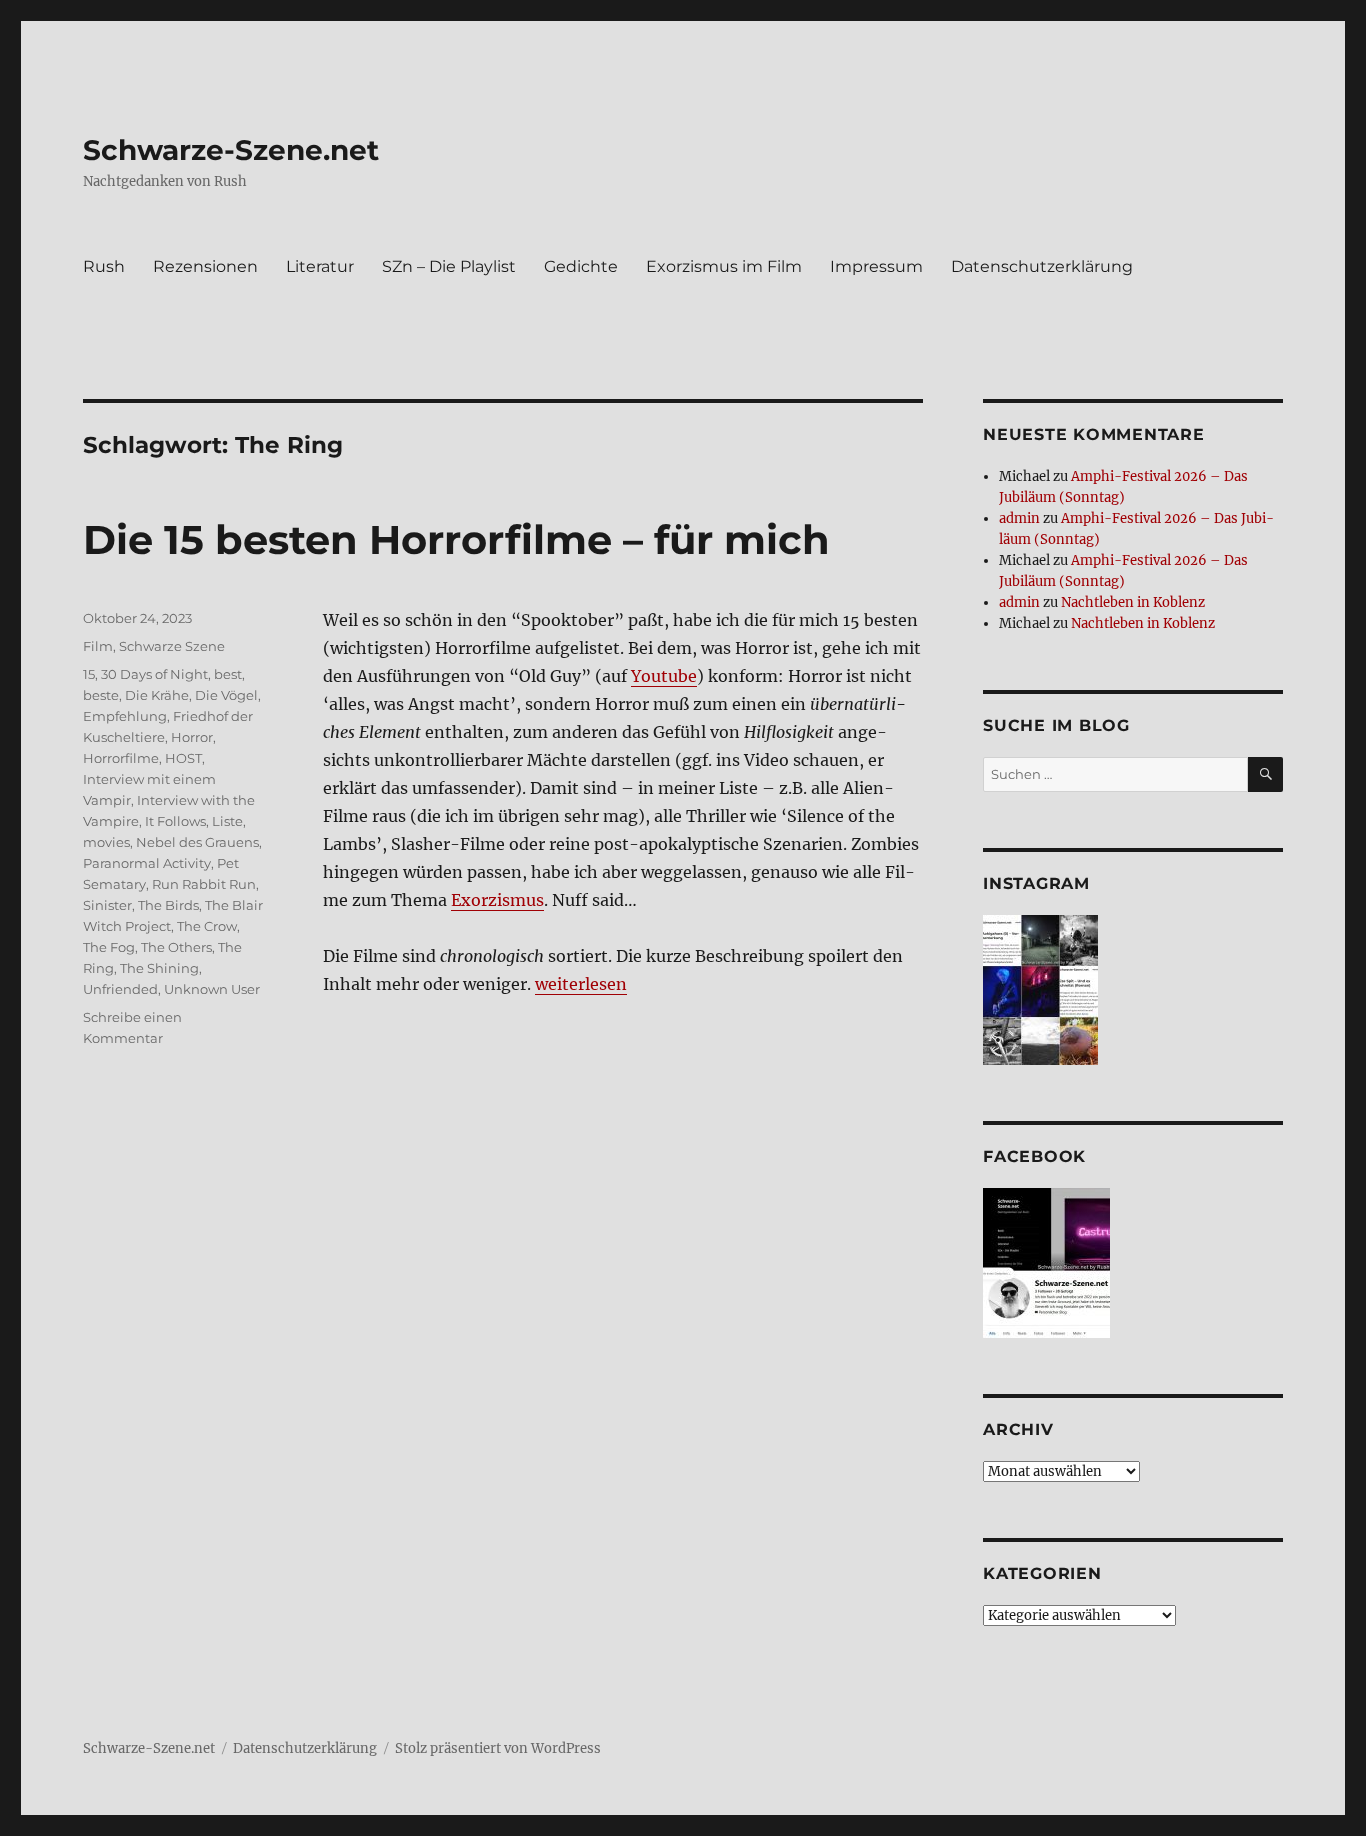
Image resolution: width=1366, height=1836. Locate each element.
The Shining (159, 968)
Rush (104, 266)
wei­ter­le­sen (581, 984)
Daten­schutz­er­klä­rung (1042, 266)
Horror (192, 737)
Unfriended (120, 989)
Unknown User (212, 989)
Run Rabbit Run (204, 884)
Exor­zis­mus (497, 900)
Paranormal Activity (147, 863)
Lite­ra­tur (320, 266)
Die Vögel (226, 695)
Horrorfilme (121, 758)
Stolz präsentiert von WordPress (498, 1748)
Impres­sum (876, 266)
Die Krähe (157, 695)
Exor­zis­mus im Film (724, 266)
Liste (227, 821)
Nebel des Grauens (197, 842)
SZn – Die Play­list (449, 266)
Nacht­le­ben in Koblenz (1133, 602)
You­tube (664, 676)
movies (106, 842)
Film (98, 646)
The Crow (207, 926)
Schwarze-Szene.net (231, 150)
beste (101, 695)
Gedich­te (581, 266)
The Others (176, 947)
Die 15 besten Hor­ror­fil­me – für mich (456, 539)
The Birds (168, 905)
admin (1019, 518)
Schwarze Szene (172, 646)
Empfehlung (125, 716)
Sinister (107, 905)
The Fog (109, 947)
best (228, 674)
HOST (183, 758)
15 (89, 674)
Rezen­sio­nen (205, 266)
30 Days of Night (154, 674)
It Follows (175, 821)
